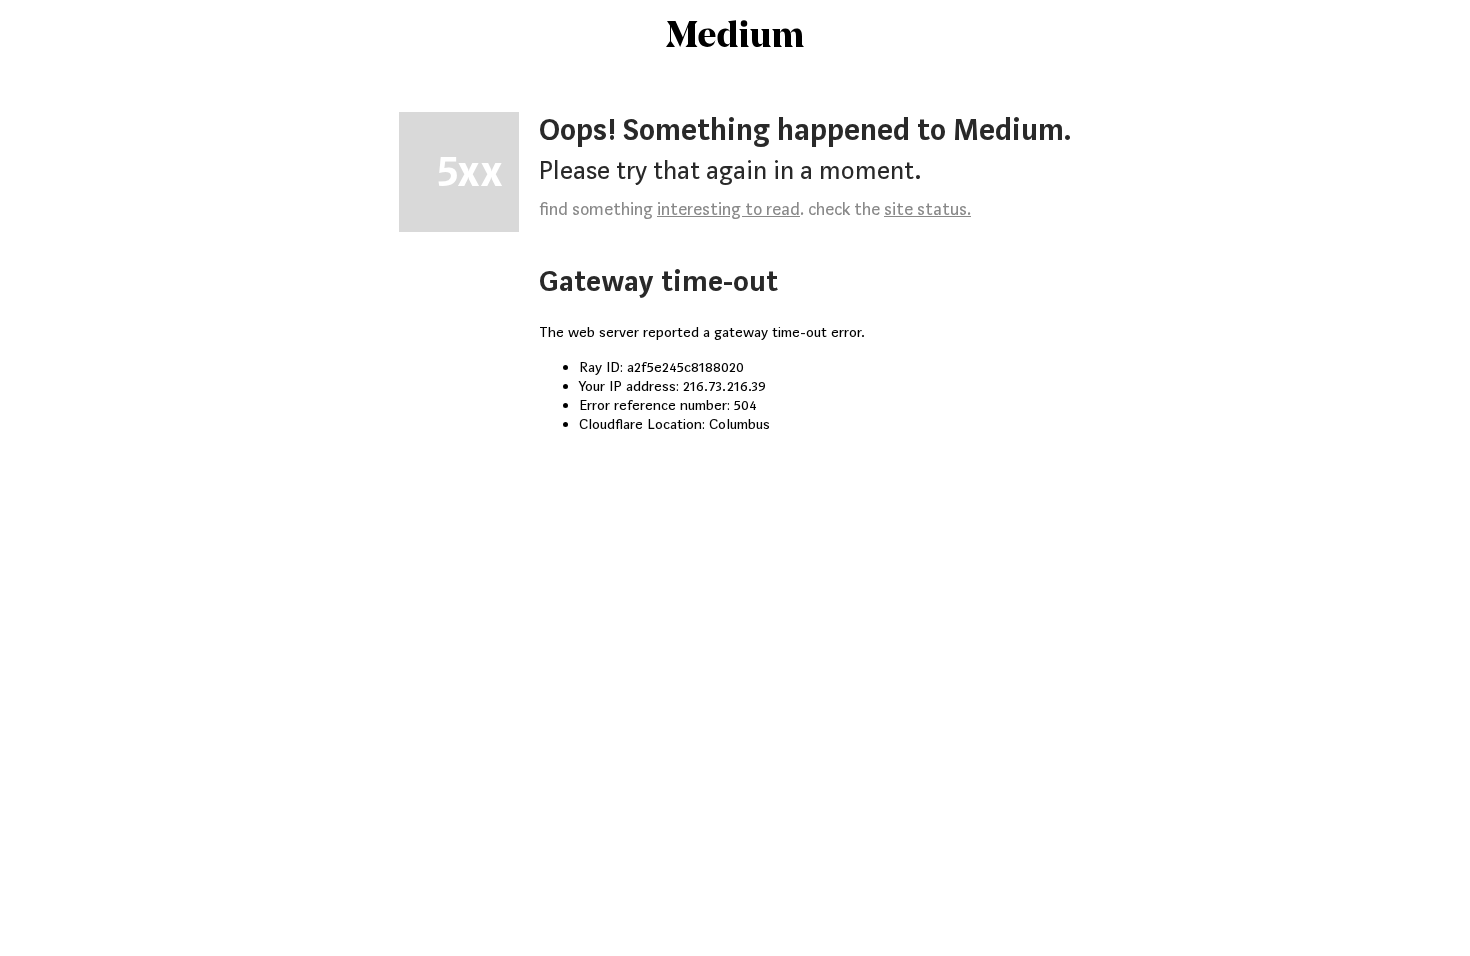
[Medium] (735, 36)
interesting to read (728, 209)
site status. (927, 209)
